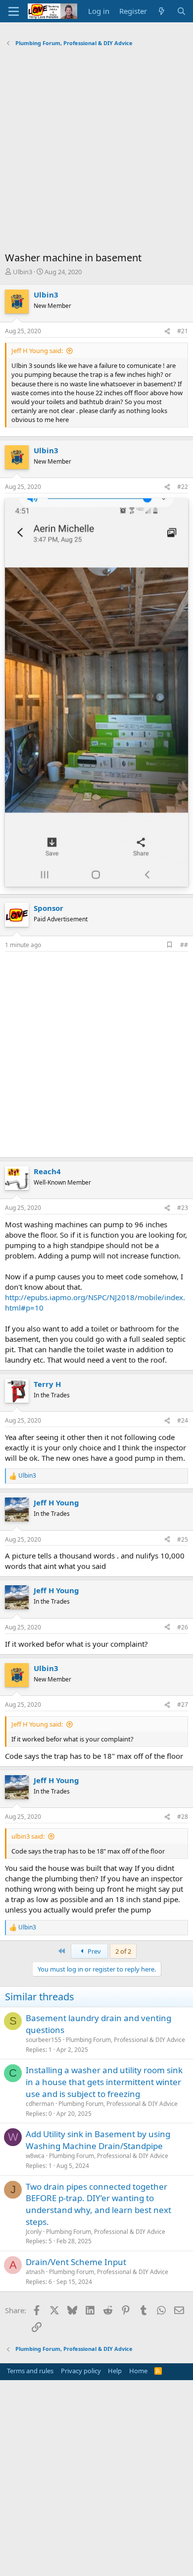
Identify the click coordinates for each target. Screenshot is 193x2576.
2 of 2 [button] (123, 1951)
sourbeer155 (44, 2040)
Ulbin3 (23, 272)
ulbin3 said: (28, 1836)
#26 (183, 1627)
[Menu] (14, 11)
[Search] (181, 11)
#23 (183, 1208)
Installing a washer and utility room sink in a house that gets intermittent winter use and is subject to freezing (104, 2082)
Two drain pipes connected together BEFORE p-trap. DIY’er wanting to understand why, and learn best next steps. (98, 2204)
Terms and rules (30, 2371)
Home (138, 2371)
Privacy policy (81, 2371)
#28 (183, 1817)
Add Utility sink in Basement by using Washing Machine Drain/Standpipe (98, 2140)
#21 (183, 331)
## (184, 945)
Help (115, 2371)
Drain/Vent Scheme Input (76, 2262)
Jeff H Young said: (37, 351)
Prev (94, 1951)
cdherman (40, 2104)
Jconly (34, 2232)
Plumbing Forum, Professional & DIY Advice (125, 2040)
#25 (183, 1539)
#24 (183, 1420)
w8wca (35, 2156)
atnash (35, 2272)
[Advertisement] (96, 152)
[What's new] (162, 11)
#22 (183, 487)
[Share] (167, 331)
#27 (183, 1705)
